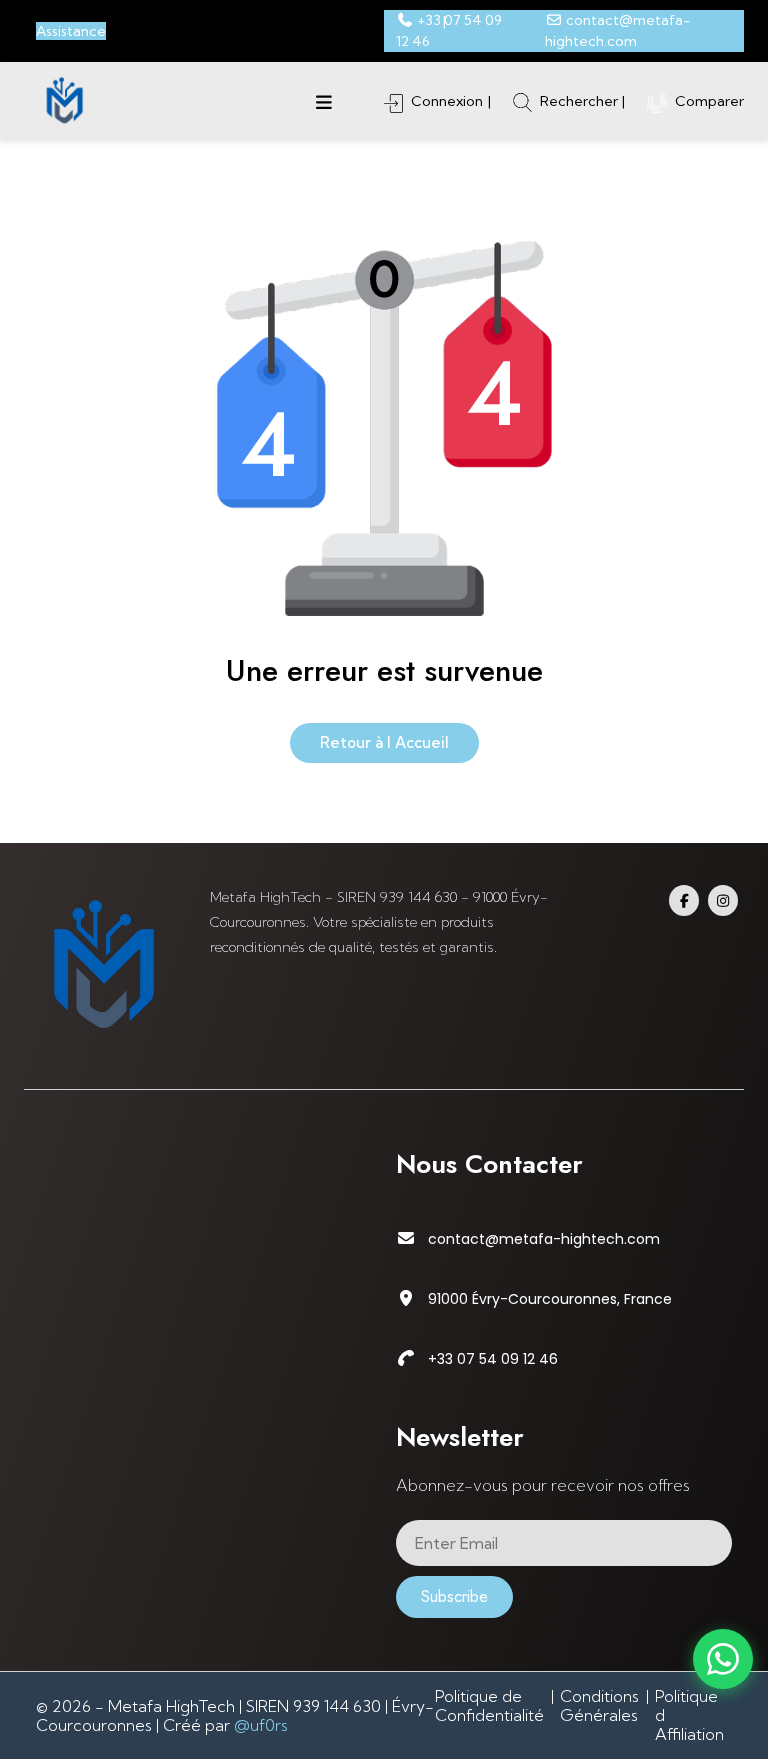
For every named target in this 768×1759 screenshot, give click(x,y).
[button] (324, 101)
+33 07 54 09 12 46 (493, 1359)
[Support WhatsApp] (723, 1659)
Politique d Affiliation (689, 1715)
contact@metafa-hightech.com (544, 1239)
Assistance (71, 31)
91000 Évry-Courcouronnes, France (550, 1299)
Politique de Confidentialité (489, 1706)
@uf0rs (261, 1725)
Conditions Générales (599, 1706)
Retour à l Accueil (384, 742)
